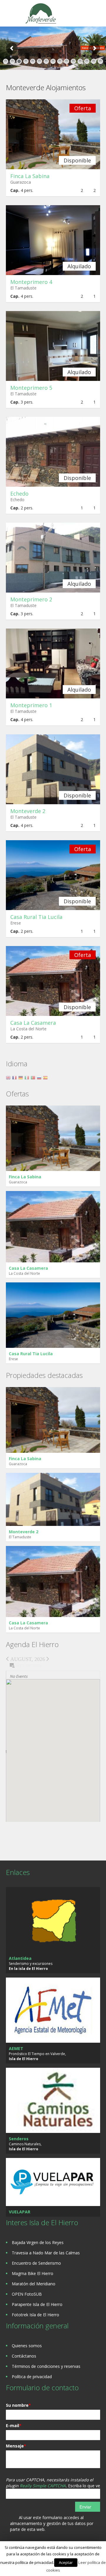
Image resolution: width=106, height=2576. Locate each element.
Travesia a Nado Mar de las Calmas (46, 2253)
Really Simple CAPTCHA (43, 2486)
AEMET (16, 2048)
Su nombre (18, 2405)
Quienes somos (27, 2346)
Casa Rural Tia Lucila (36, 917)
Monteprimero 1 (31, 705)
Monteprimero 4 (31, 282)
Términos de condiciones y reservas (46, 2366)
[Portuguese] (34, 1079)
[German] (21, 1079)
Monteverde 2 (28, 811)
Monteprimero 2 (31, 599)
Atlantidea (20, 1958)
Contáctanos (24, 2356)
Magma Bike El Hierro (33, 2273)
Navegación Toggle (11, 14)
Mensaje (16, 2446)
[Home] (42, 14)
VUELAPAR (20, 2212)
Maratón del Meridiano (34, 2284)
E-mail (14, 2426)
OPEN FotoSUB (27, 2294)
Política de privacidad (32, 2377)
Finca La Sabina (30, 176)
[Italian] (28, 1079)
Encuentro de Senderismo (36, 2263)
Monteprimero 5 (31, 388)
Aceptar (66, 2562)
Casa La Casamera (33, 1023)
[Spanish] (46, 1079)
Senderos (19, 2139)
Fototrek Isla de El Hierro (35, 2315)
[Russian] (40, 1079)
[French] (15, 1079)
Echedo (19, 494)
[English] (9, 1079)
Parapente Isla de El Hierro (37, 2304)
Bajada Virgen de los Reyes (38, 2242)
